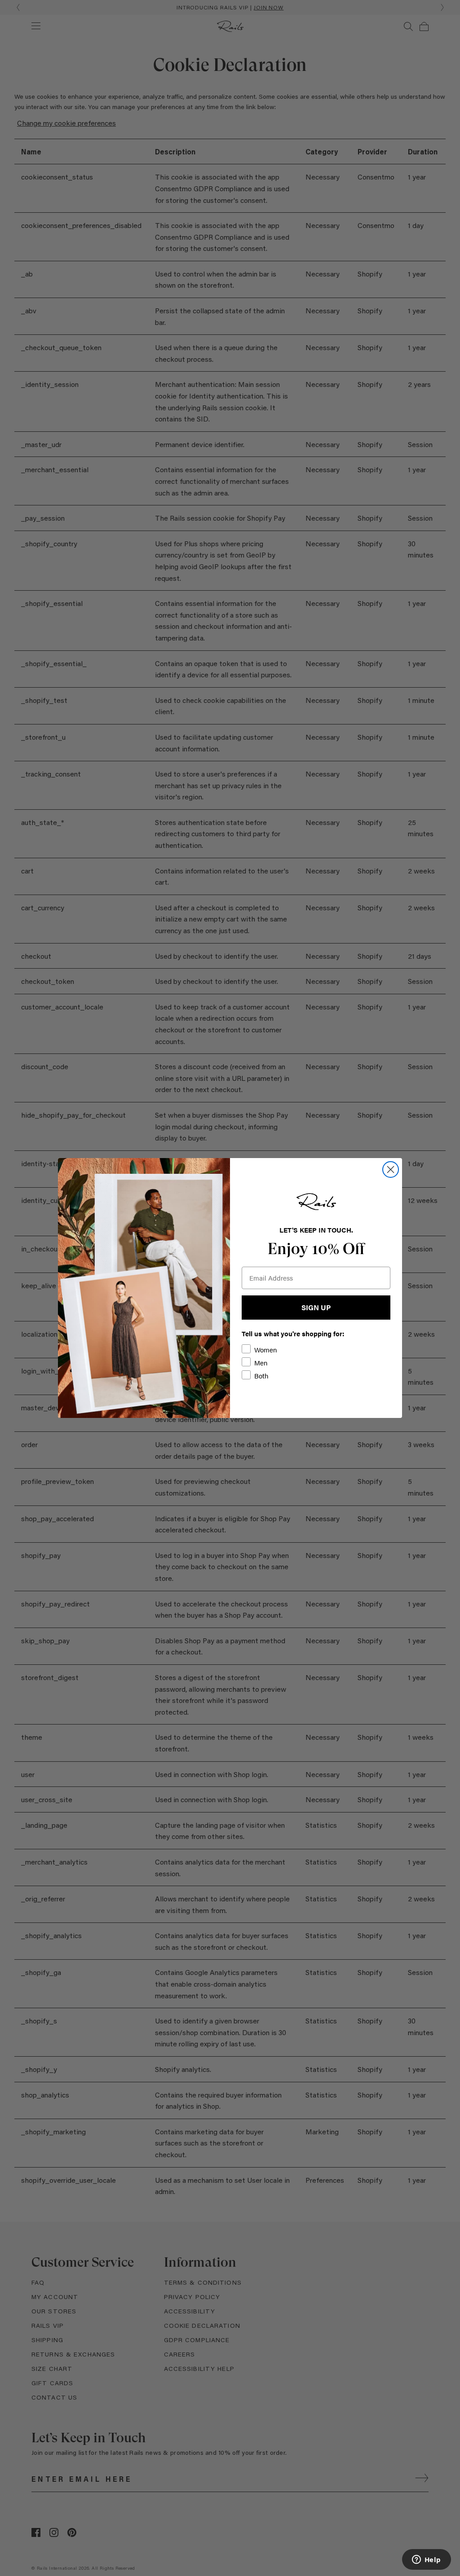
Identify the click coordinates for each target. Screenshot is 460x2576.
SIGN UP (316, 1307)
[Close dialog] (391, 1170)
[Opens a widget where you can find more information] (426, 2560)
